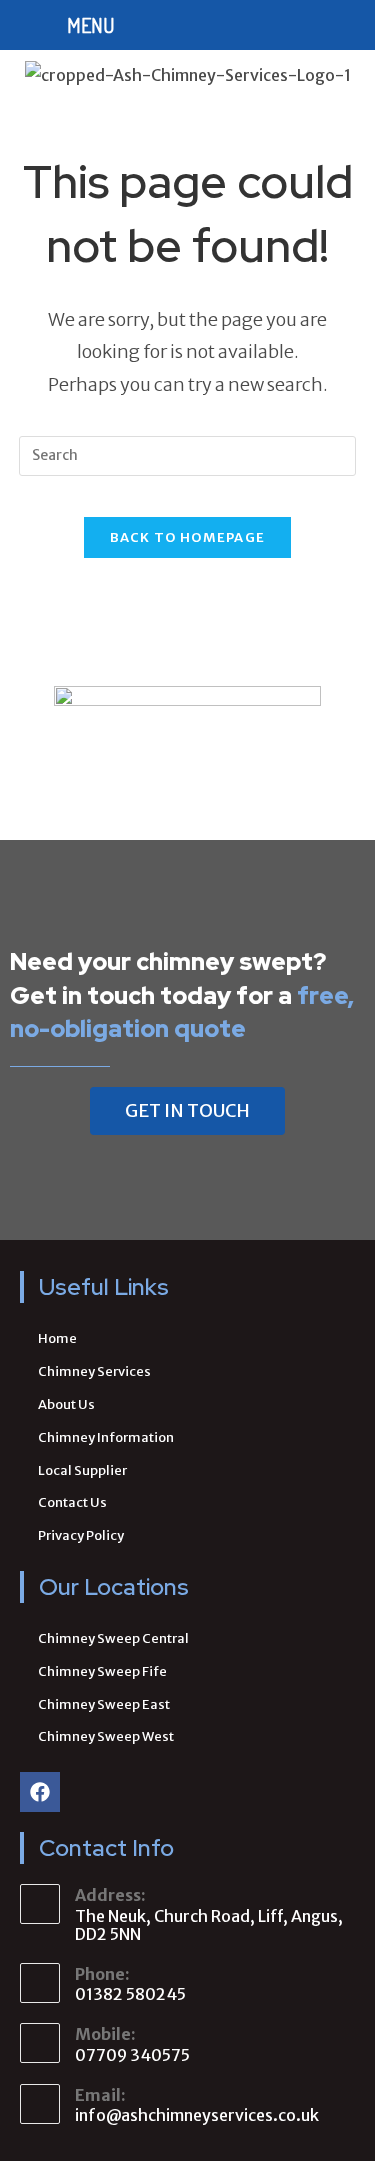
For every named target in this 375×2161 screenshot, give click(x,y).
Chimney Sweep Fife (102, 1671)
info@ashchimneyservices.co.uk (197, 2115)
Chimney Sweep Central (113, 1638)
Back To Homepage (188, 537)
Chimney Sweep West (106, 1736)
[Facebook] (40, 1792)
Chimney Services (94, 1371)
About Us (66, 1404)
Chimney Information (106, 1437)
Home (57, 1338)
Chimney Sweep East (104, 1704)
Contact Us (72, 1502)
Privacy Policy (81, 1535)
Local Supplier (82, 1470)
